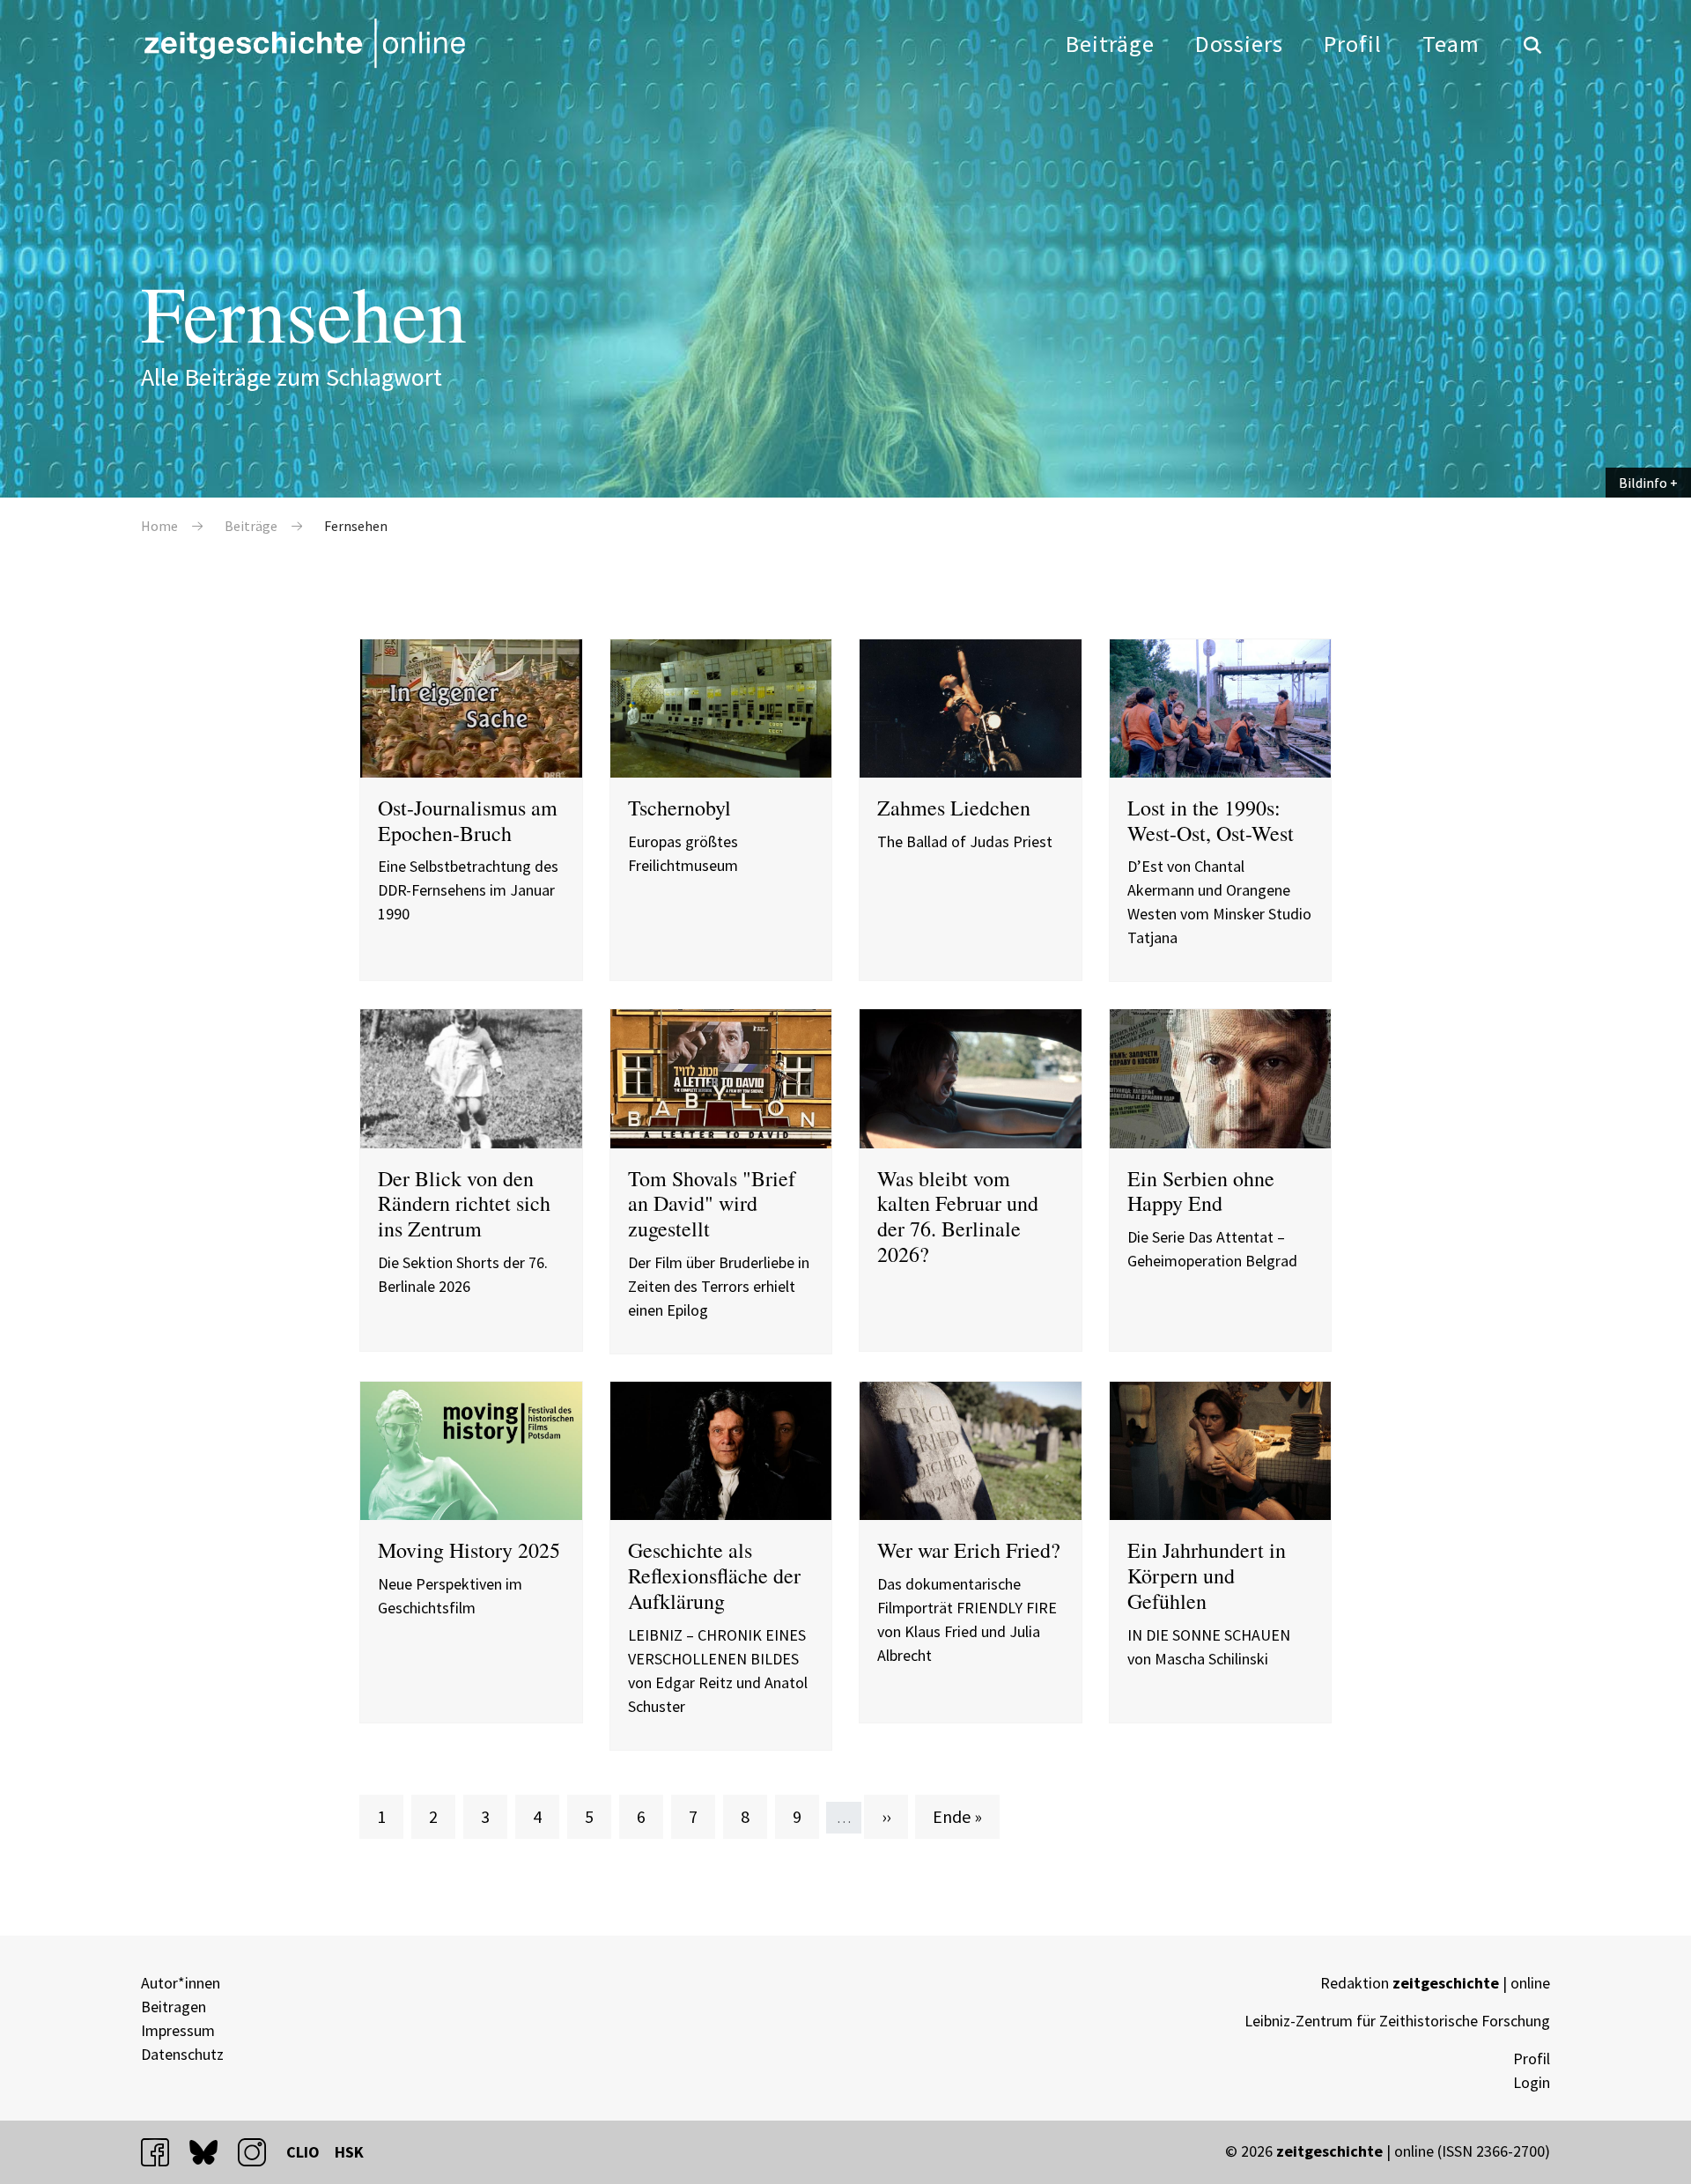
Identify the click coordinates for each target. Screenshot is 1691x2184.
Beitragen (174, 2007)
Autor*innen (181, 1983)
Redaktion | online (1435, 1983)
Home (159, 526)
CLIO (303, 2152)
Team (1451, 44)
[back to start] (304, 43)
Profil (1353, 44)
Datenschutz (182, 2054)
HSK (349, 2152)
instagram (260, 2152)
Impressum (178, 2030)
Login (1532, 2082)
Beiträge (1110, 44)
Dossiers (1239, 44)
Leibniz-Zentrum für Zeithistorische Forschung (1397, 2021)
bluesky (211, 2152)
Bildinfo (1643, 483)
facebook (163, 2152)
